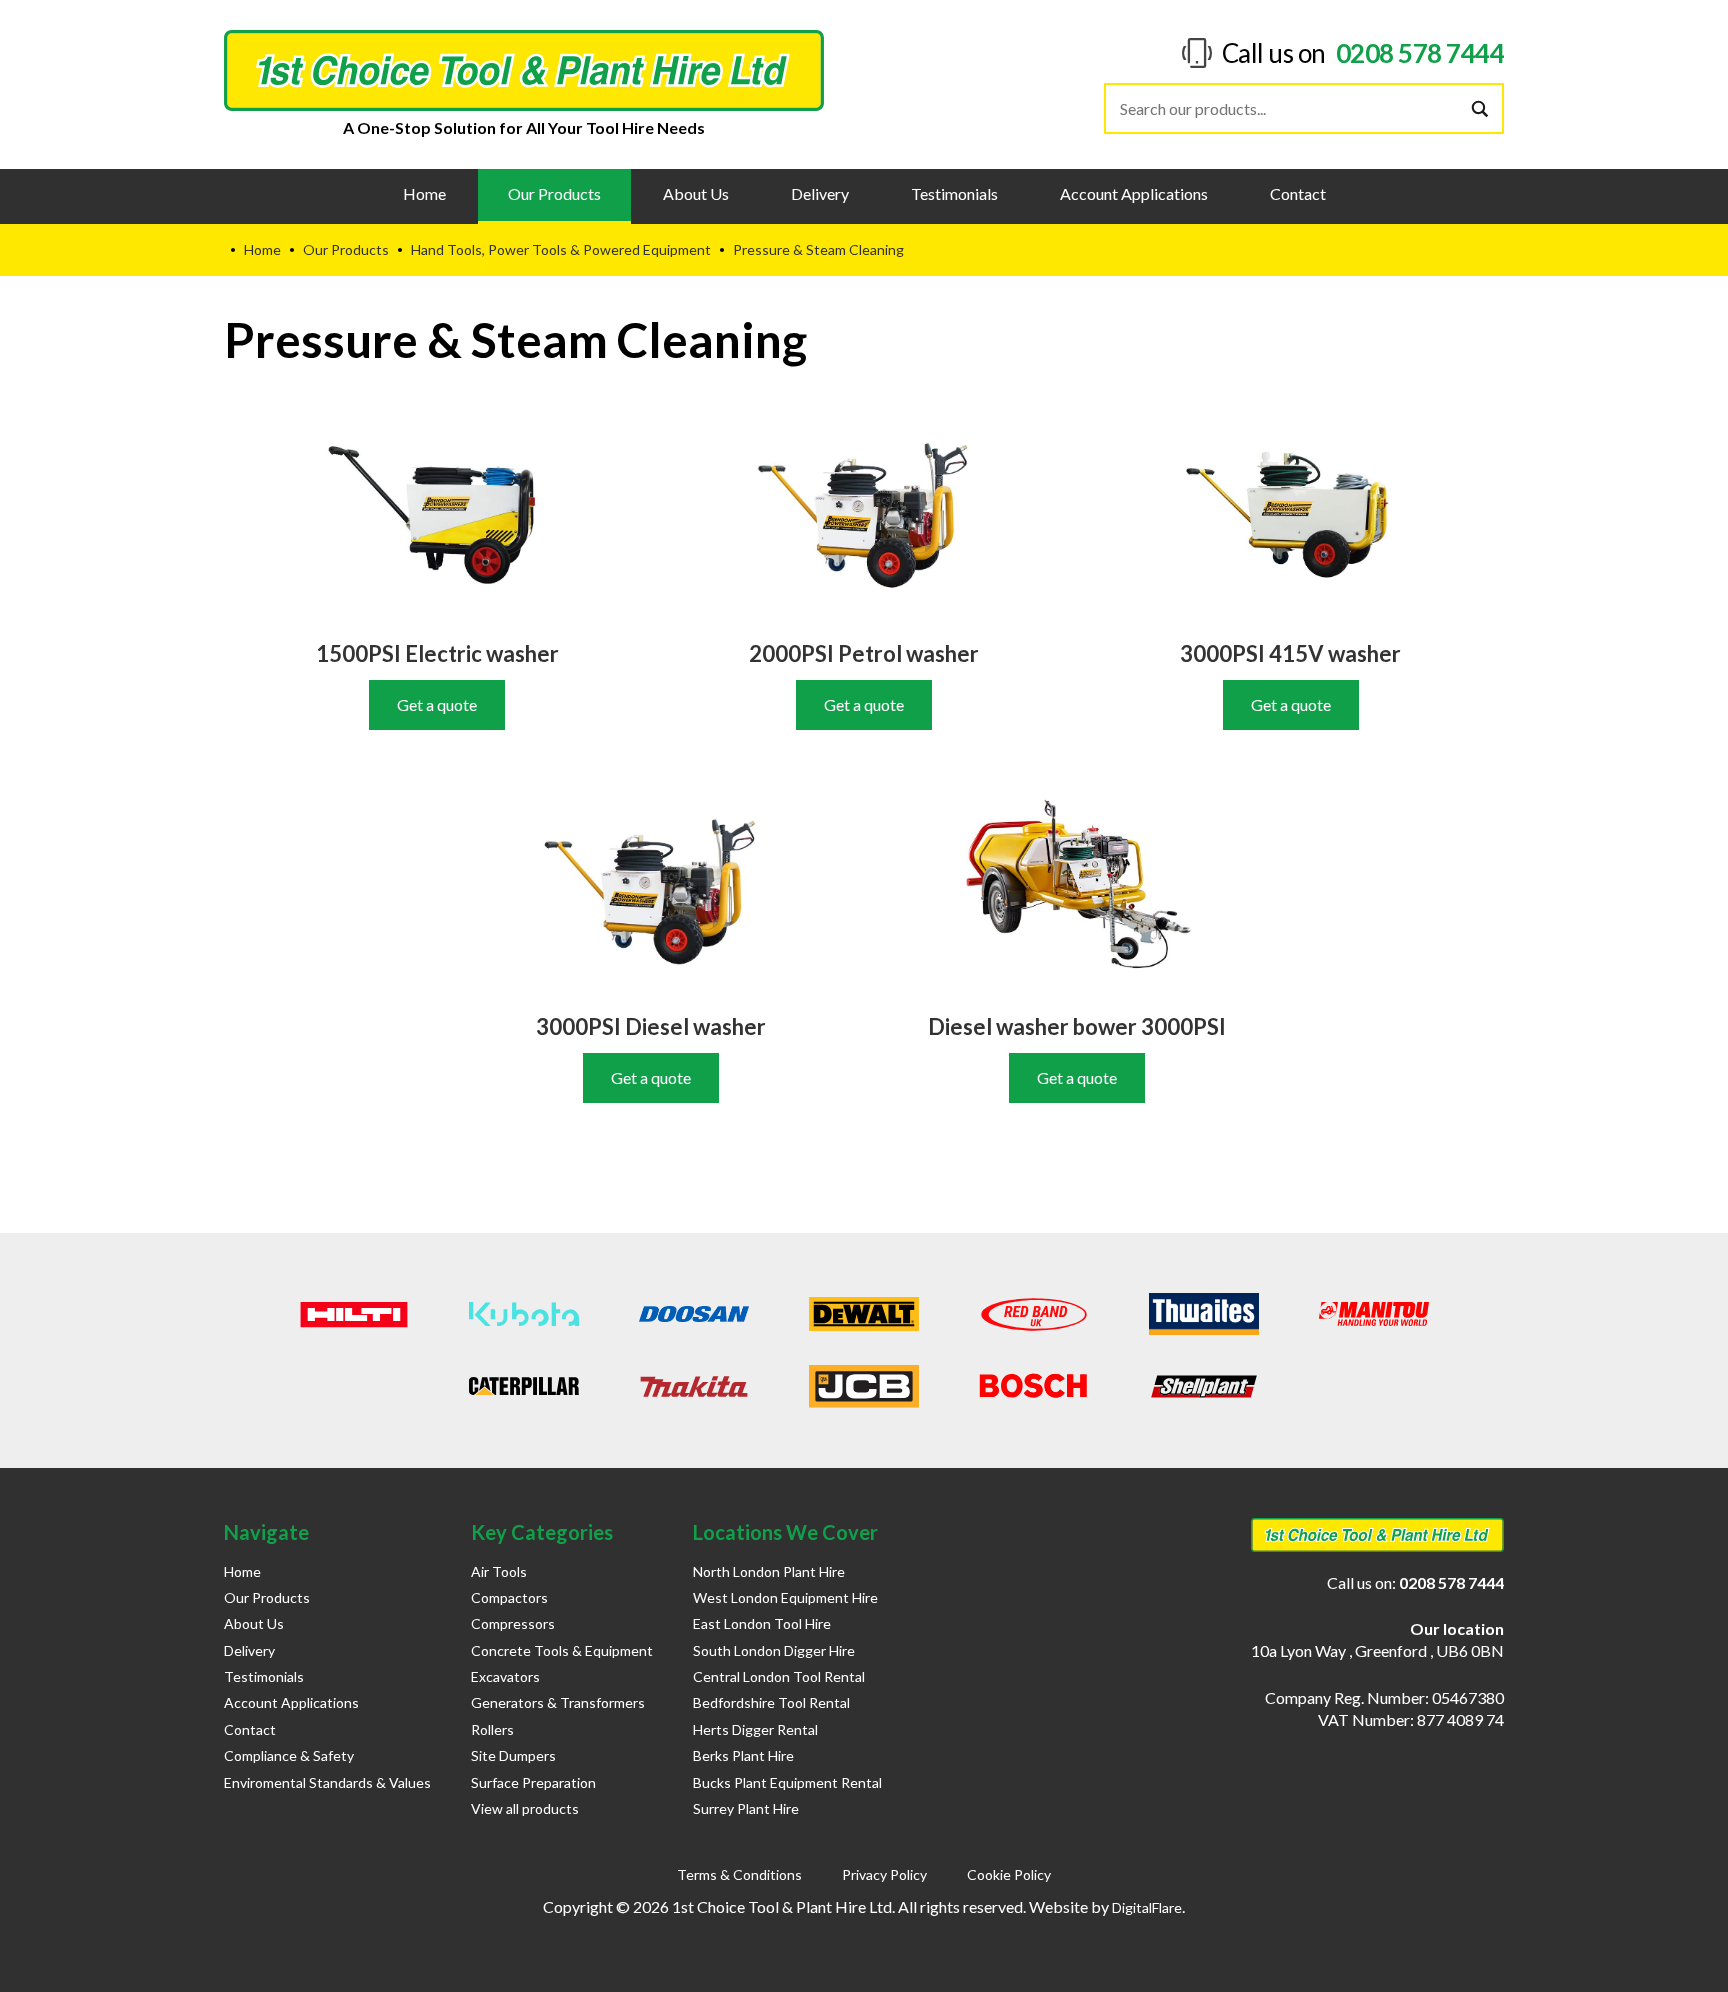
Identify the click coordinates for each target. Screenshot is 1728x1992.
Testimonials (954, 193)
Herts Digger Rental (755, 1729)
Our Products (554, 193)
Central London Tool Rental (779, 1676)
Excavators (505, 1676)
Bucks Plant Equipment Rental (787, 1782)
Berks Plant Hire (743, 1755)
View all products (525, 1808)
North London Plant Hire (769, 1571)
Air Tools (499, 1571)
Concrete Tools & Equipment (562, 1650)
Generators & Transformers (558, 1702)
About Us (696, 193)
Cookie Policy (1009, 1874)
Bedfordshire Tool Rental (771, 1702)
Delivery (820, 193)
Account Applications (1134, 193)
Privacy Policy (884, 1874)
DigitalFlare (1147, 1907)
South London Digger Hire (774, 1650)
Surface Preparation (533, 1782)
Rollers (492, 1729)
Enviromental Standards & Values (327, 1782)
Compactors (509, 1597)
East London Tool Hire (762, 1623)
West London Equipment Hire (785, 1597)
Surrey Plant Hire (746, 1808)
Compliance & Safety (289, 1755)
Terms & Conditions (739, 1874)
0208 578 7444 (1420, 53)
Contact (1298, 193)
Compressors (513, 1623)
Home (424, 193)
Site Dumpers (513, 1755)
